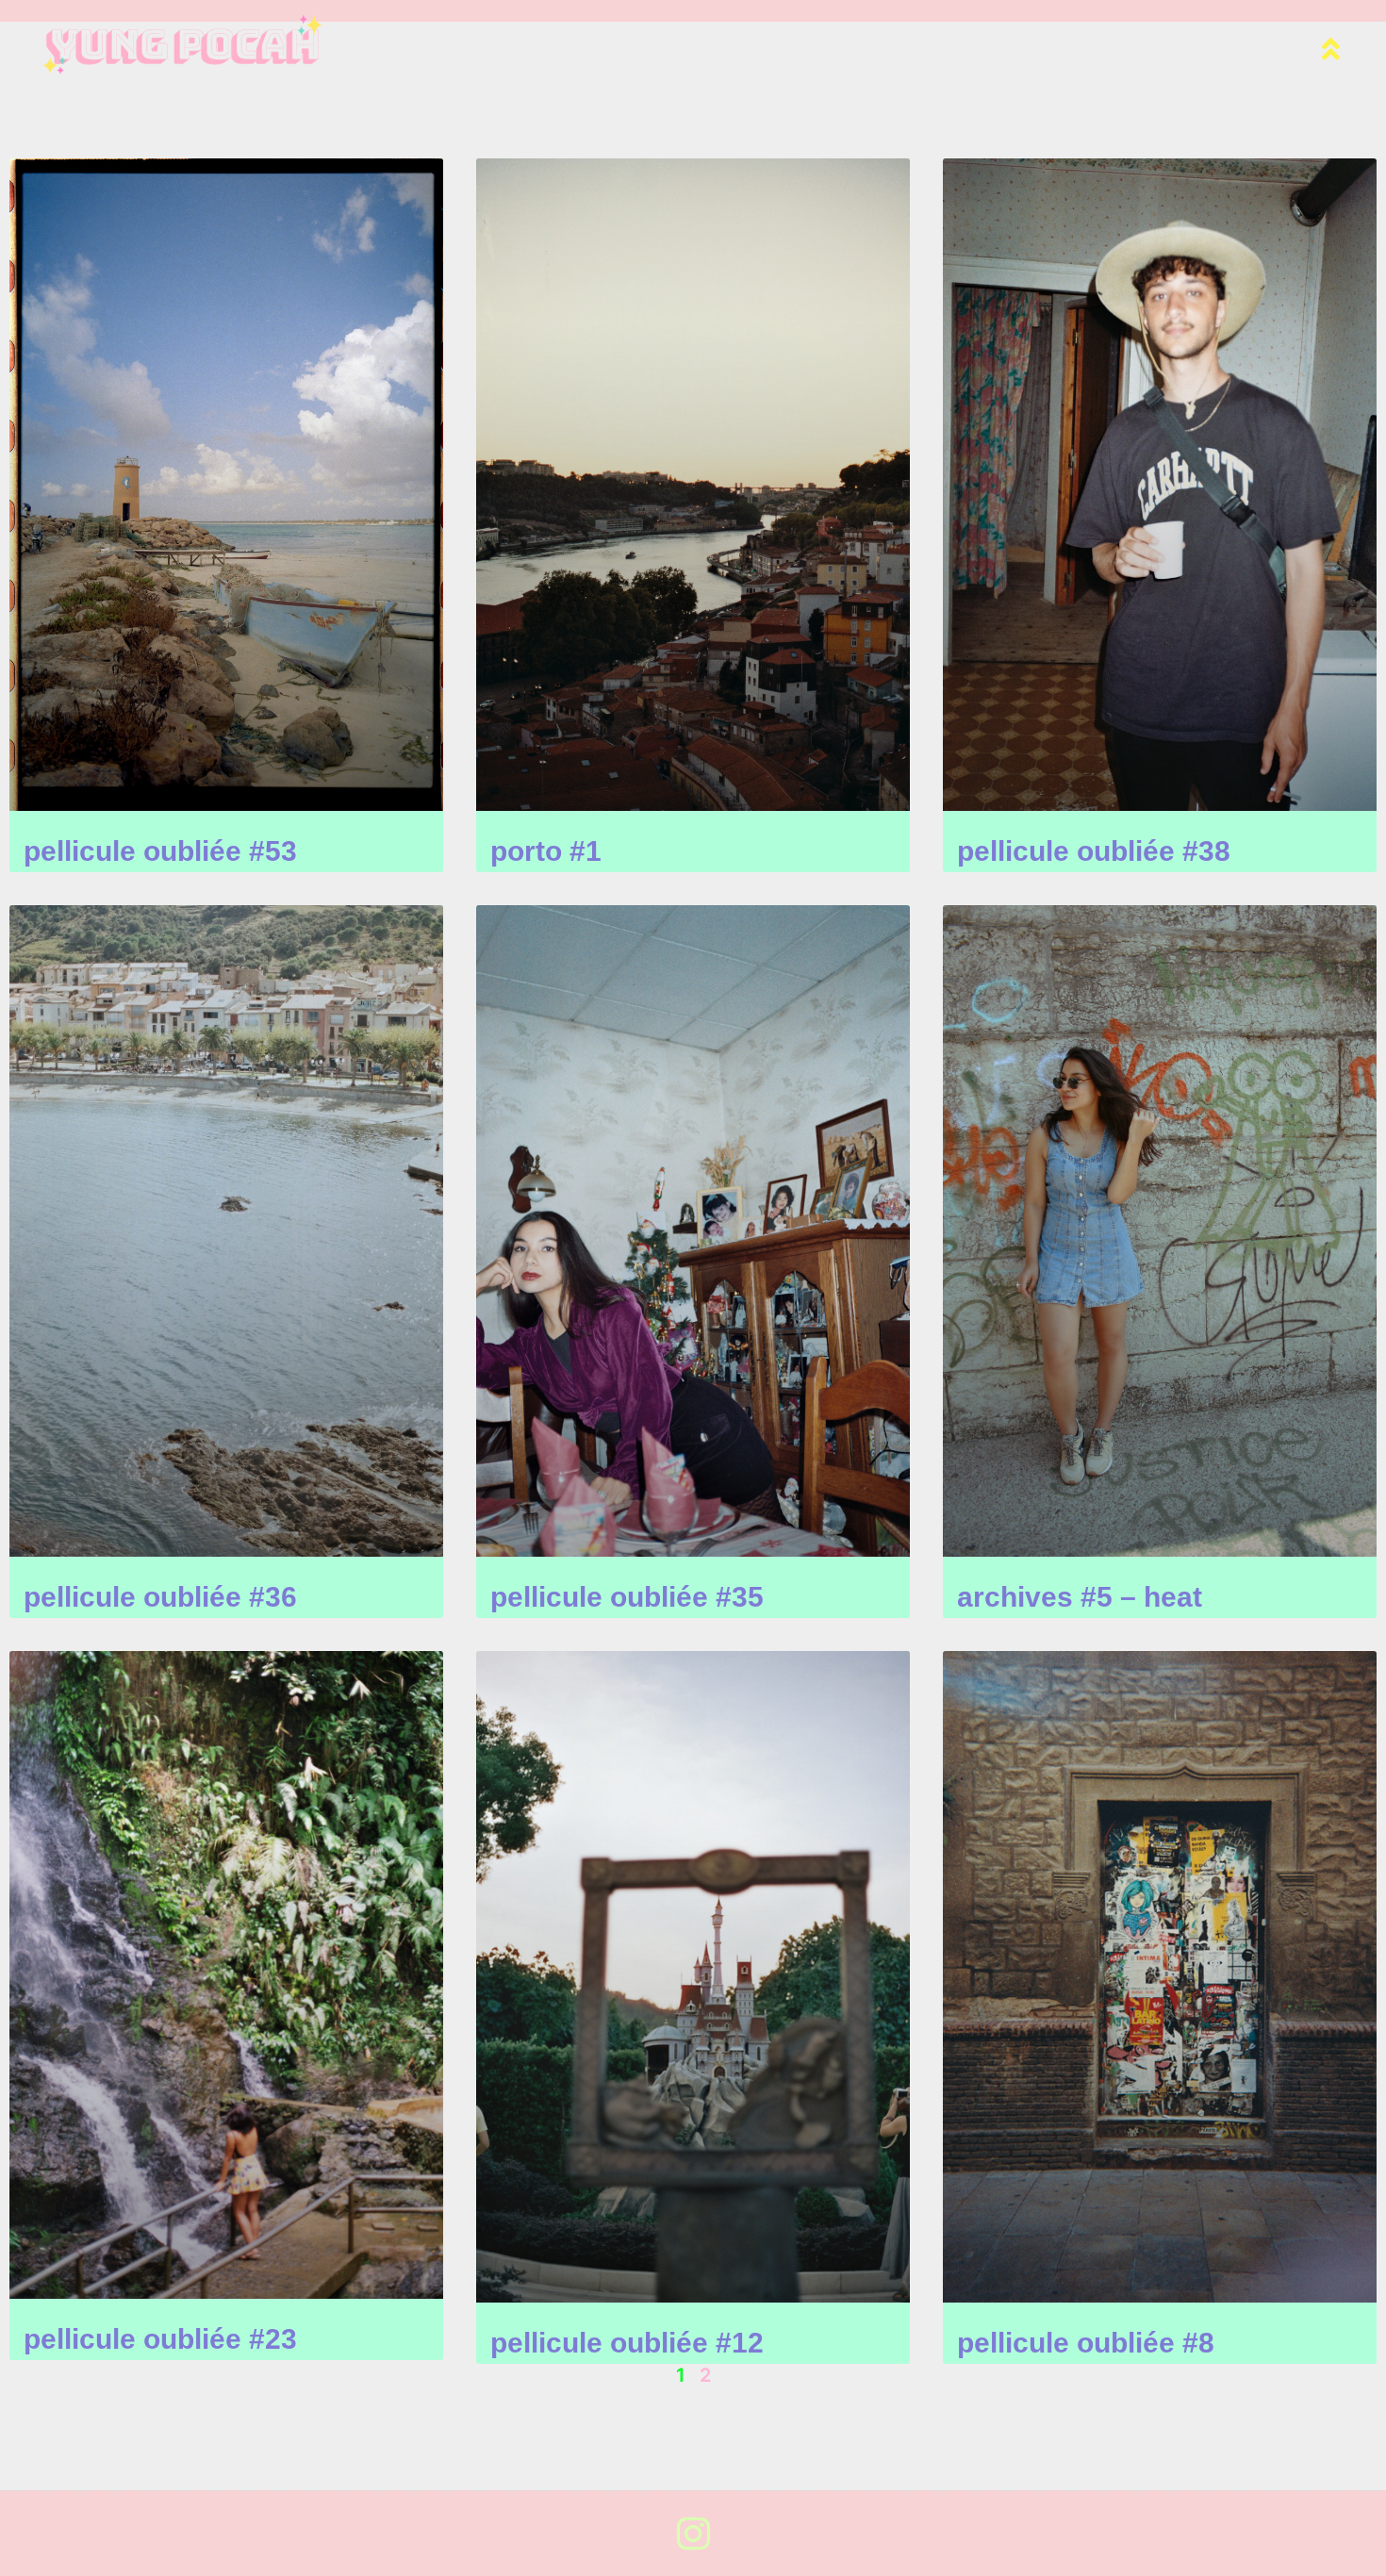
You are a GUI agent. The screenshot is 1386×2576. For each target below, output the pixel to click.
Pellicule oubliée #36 (160, 1597)
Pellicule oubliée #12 (627, 2343)
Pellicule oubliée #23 (160, 2339)
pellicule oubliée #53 (160, 851)
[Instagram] (693, 2534)
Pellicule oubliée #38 (1094, 851)
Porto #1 (546, 851)
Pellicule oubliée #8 (1086, 2343)
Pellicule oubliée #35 (627, 1597)
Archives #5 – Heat (1080, 1597)
